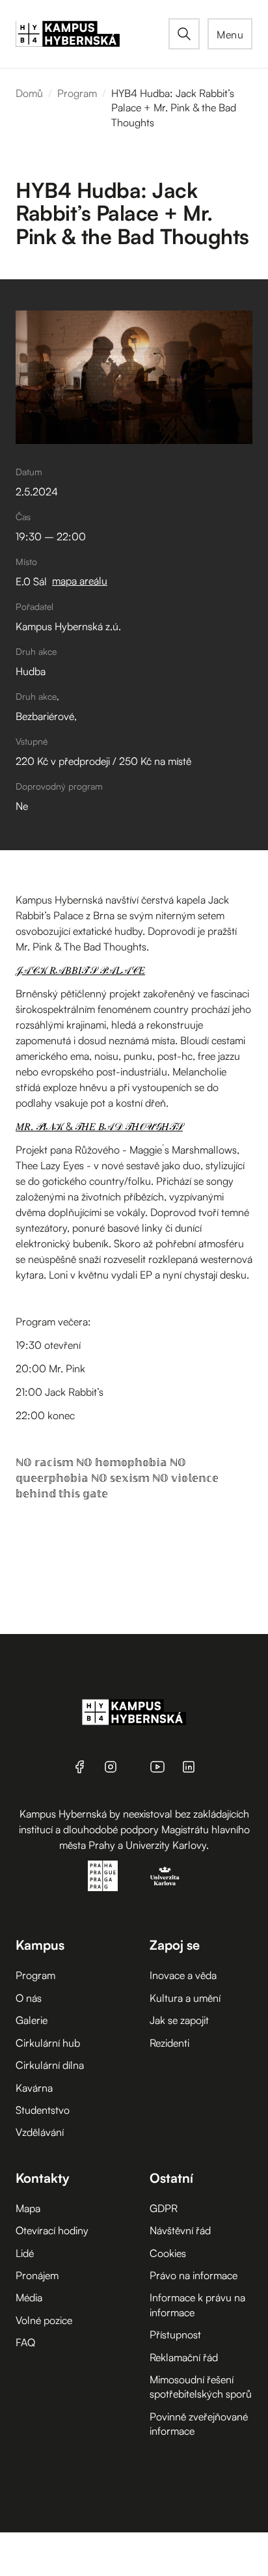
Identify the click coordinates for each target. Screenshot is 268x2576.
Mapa (28, 2208)
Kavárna (34, 2088)
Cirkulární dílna (50, 2065)
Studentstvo (43, 2110)
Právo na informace (194, 2275)
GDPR (164, 2208)
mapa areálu (80, 581)
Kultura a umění (185, 1998)
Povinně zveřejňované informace (199, 2424)
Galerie (32, 2020)
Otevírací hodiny (52, 2230)
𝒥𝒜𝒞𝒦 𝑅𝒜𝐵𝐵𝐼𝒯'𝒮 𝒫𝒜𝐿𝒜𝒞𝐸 (80, 970)
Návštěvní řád (180, 2230)
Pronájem (37, 2275)
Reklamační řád (184, 2357)
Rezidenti (169, 2043)
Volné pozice (44, 2320)
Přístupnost (175, 2334)
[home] (92, 34)
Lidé (25, 2253)
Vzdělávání (40, 2132)
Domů (29, 93)
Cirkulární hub (48, 2043)
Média (29, 2297)
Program (77, 93)
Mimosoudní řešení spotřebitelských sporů (201, 2387)
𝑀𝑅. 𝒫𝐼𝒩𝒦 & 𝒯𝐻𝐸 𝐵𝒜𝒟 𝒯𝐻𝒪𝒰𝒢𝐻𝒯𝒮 (99, 1126)
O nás (29, 1998)
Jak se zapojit (179, 2020)
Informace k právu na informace (197, 2305)
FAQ (25, 2342)
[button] (230, 34)
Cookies (168, 2253)
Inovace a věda (183, 1975)
